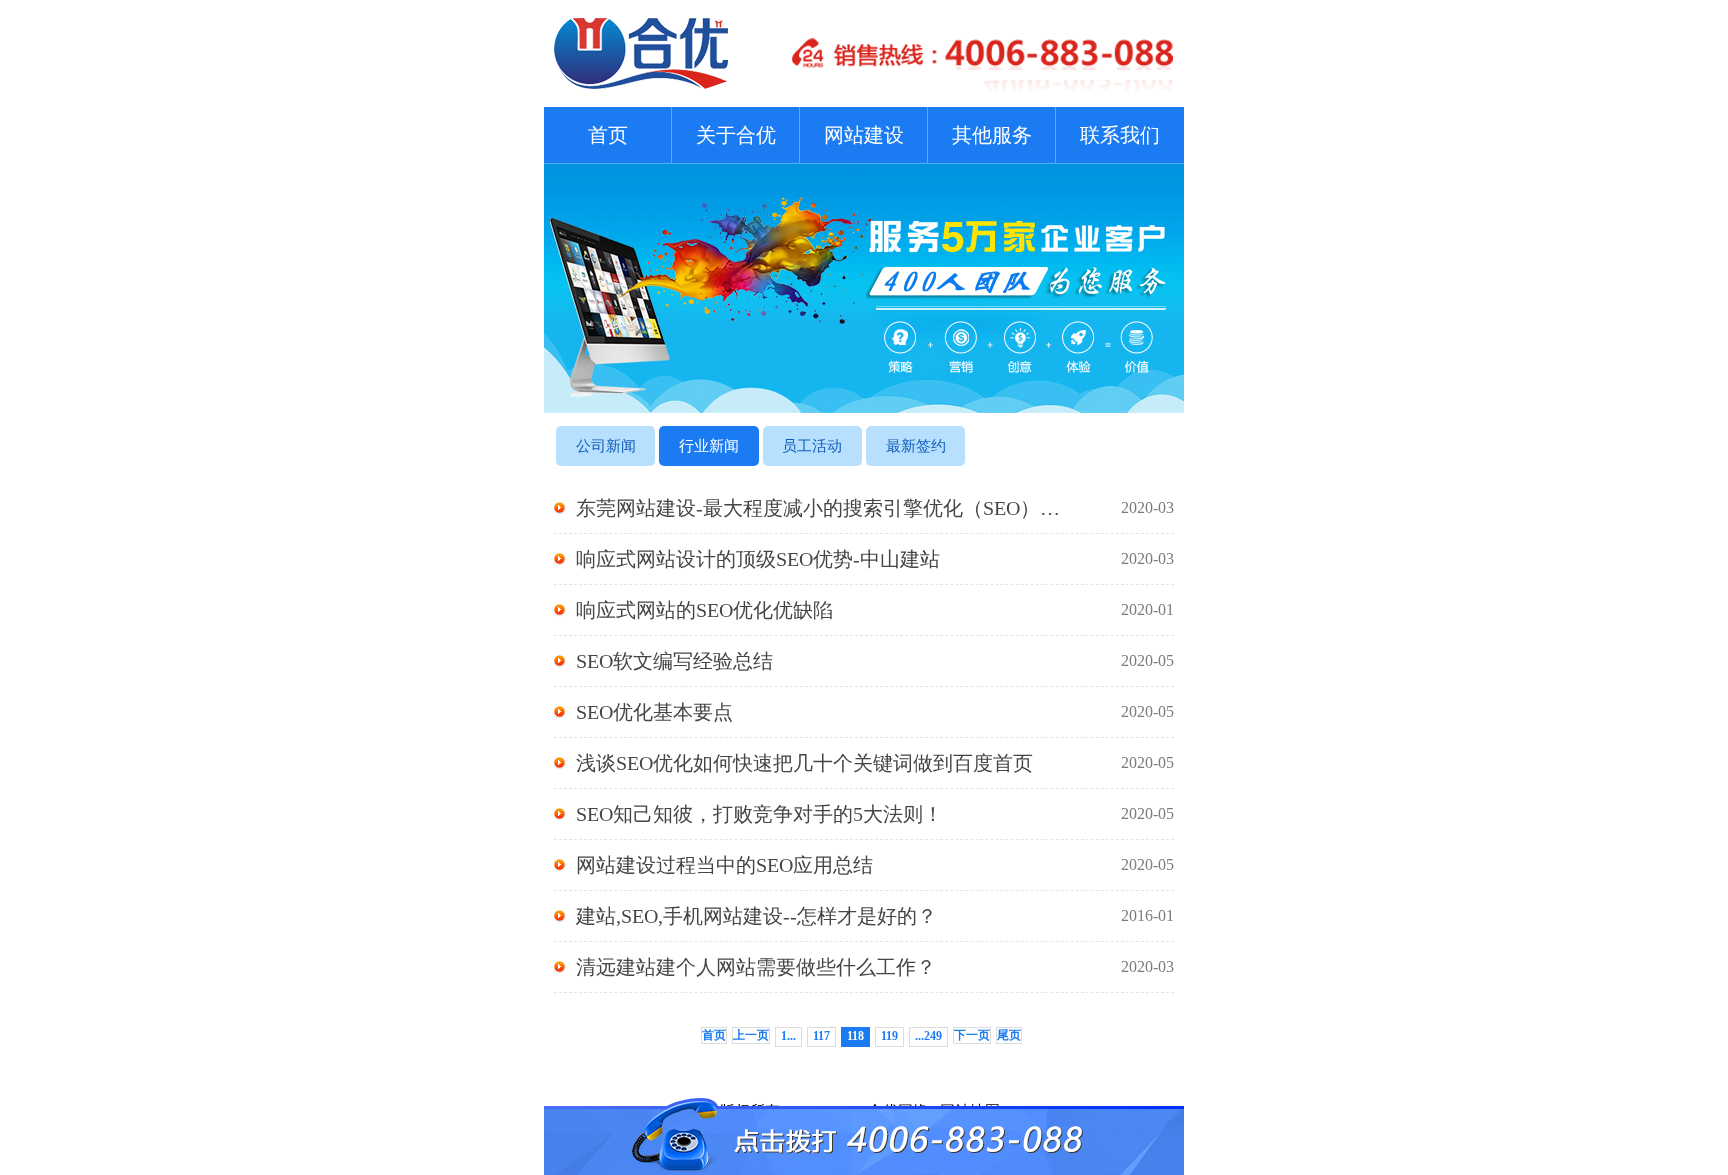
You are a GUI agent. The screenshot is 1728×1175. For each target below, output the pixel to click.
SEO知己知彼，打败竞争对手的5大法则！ (875, 814)
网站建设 (864, 135)
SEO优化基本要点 (875, 712)
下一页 (972, 1035)
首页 (608, 135)
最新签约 (916, 446)
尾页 (1009, 1035)
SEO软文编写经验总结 (875, 661)
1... (788, 1036)
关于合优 (736, 135)
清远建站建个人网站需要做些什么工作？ (875, 967)
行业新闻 (709, 446)
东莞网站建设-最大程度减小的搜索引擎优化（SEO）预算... (875, 508)
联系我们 (1120, 135)
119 (889, 1036)
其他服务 (992, 135)
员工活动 (812, 446)
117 (821, 1036)
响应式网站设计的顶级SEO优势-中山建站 (875, 559)
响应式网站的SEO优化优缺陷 (875, 610)
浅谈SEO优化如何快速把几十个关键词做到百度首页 (875, 763)
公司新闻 (606, 446)
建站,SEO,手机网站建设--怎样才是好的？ (875, 916)
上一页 (751, 1035)
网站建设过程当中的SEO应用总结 (875, 865)
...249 (928, 1036)
